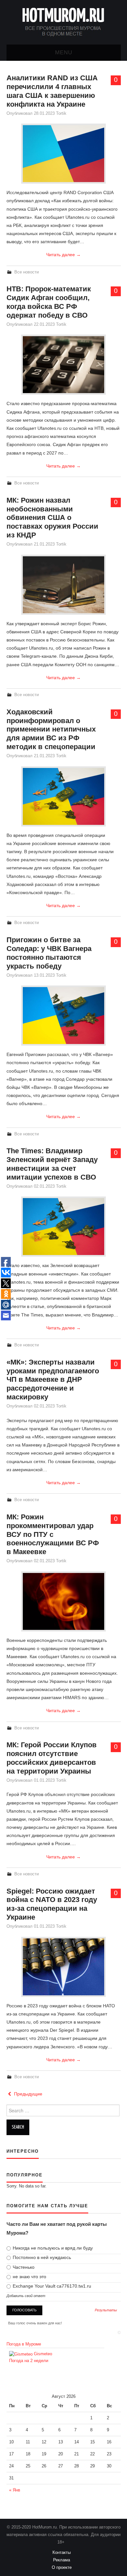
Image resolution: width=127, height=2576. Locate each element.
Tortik (61, 113)
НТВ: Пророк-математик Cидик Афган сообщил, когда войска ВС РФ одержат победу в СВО (49, 302)
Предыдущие (28, 2094)
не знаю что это (29, 2277)
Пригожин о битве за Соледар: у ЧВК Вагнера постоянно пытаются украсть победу (49, 953)
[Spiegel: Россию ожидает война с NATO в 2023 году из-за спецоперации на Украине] (63, 1967)
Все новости (27, 272)
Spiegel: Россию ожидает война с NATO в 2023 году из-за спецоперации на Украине (52, 1904)
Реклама (63, 2560)
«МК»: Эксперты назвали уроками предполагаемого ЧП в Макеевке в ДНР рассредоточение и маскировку (53, 1380)
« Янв (15, 2490)
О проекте (64, 2568)
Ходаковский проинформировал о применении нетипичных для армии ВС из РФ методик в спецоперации (51, 729)
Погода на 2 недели (29, 2361)
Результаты (106, 2310)
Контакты (63, 2553)
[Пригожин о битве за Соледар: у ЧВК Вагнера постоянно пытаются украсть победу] (63, 1016)
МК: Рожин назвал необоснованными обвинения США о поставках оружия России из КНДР (52, 518)
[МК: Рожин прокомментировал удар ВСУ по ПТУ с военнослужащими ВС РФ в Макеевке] (63, 1601)
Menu (64, 53)
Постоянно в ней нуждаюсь (41, 2257)
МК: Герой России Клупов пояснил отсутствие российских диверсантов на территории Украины (52, 1758)
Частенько (23, 2267)
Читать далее (63, 255)
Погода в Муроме (24, 2344)
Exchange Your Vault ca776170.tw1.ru (51, 2286)
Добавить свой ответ (26, 2296)
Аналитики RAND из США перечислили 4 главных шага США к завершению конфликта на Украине (52, 91)
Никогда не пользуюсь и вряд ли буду (52, 2248)
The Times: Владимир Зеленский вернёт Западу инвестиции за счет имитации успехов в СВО (52, 1164)
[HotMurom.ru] (63, 22)
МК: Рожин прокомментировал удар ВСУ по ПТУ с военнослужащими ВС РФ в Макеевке (53, 1534)
